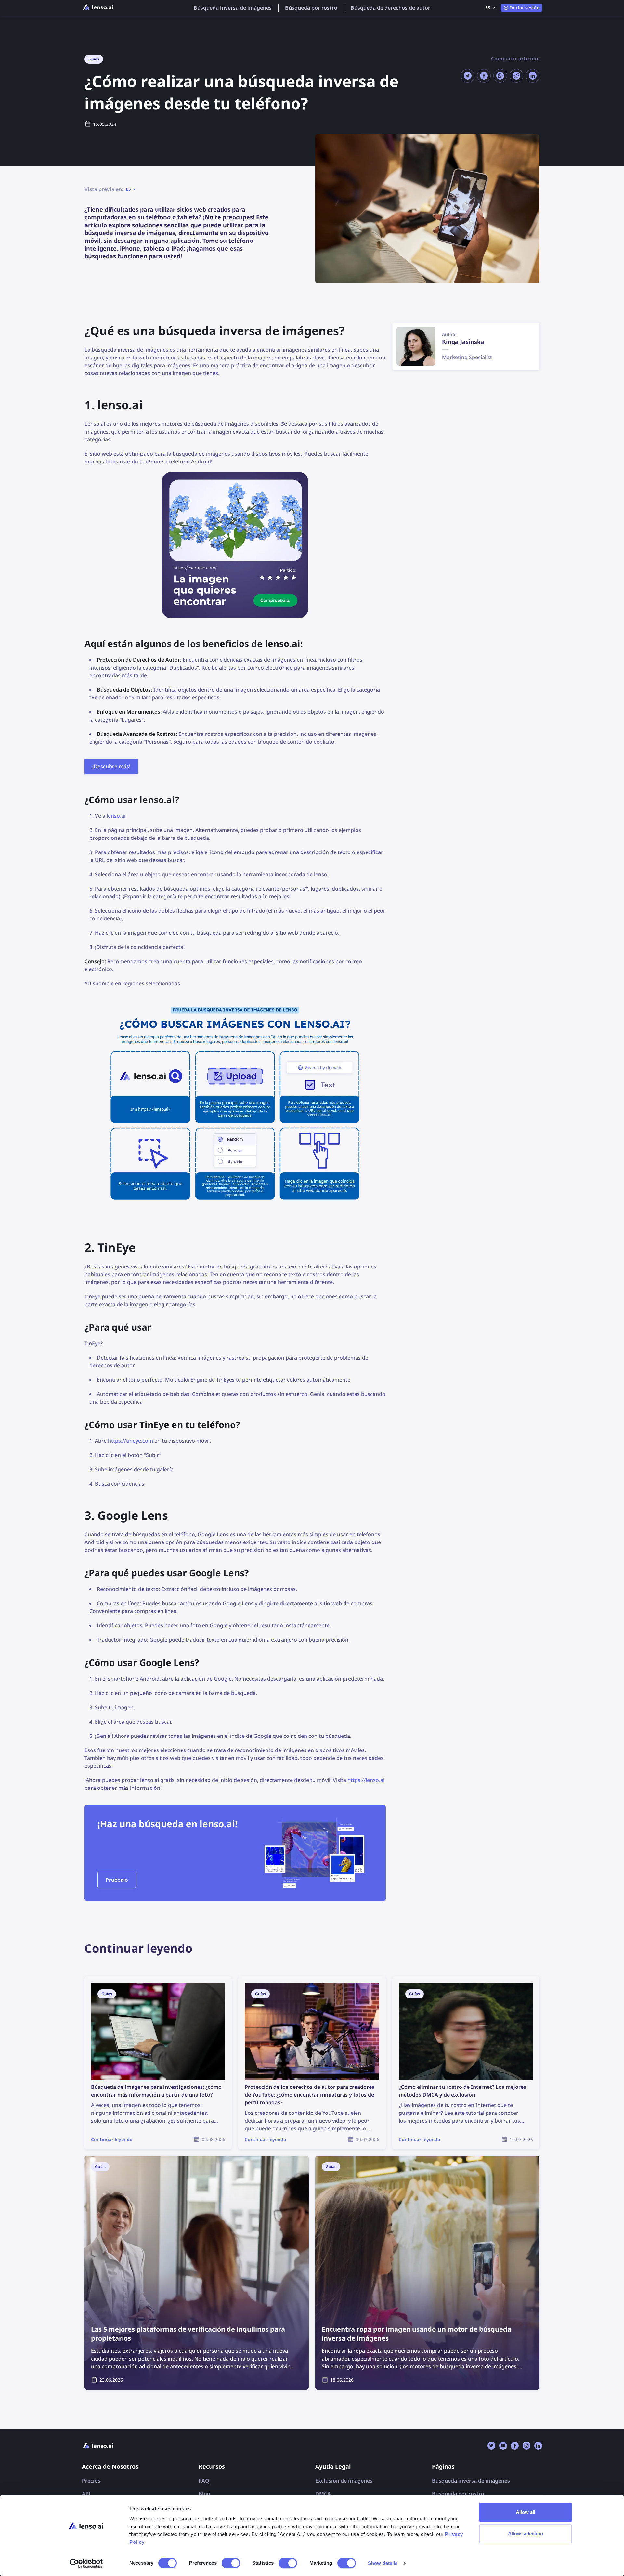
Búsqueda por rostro (311, 8)
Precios (91, 2481)
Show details (383, 2563)
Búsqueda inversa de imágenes (233, 8)
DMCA (323, 2494)
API (86, 2494)
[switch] (231, 2563)
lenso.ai (116, 816)
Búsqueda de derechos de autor (390, 8)
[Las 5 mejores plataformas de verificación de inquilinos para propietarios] (197, 2273)
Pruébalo (117, 1880)
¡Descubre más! (111, 766)
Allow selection (526, 2534)
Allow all (526, 2512)
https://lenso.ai (366, 1780)
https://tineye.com (130, 1441)
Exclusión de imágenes (344, 2481)
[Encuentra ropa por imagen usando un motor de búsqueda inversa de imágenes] (427, 2273)
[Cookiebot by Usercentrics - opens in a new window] (86, 2563)
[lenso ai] (98, 8)
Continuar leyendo (107, 1980)
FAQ (204, 2481)
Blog (204, 2494)
